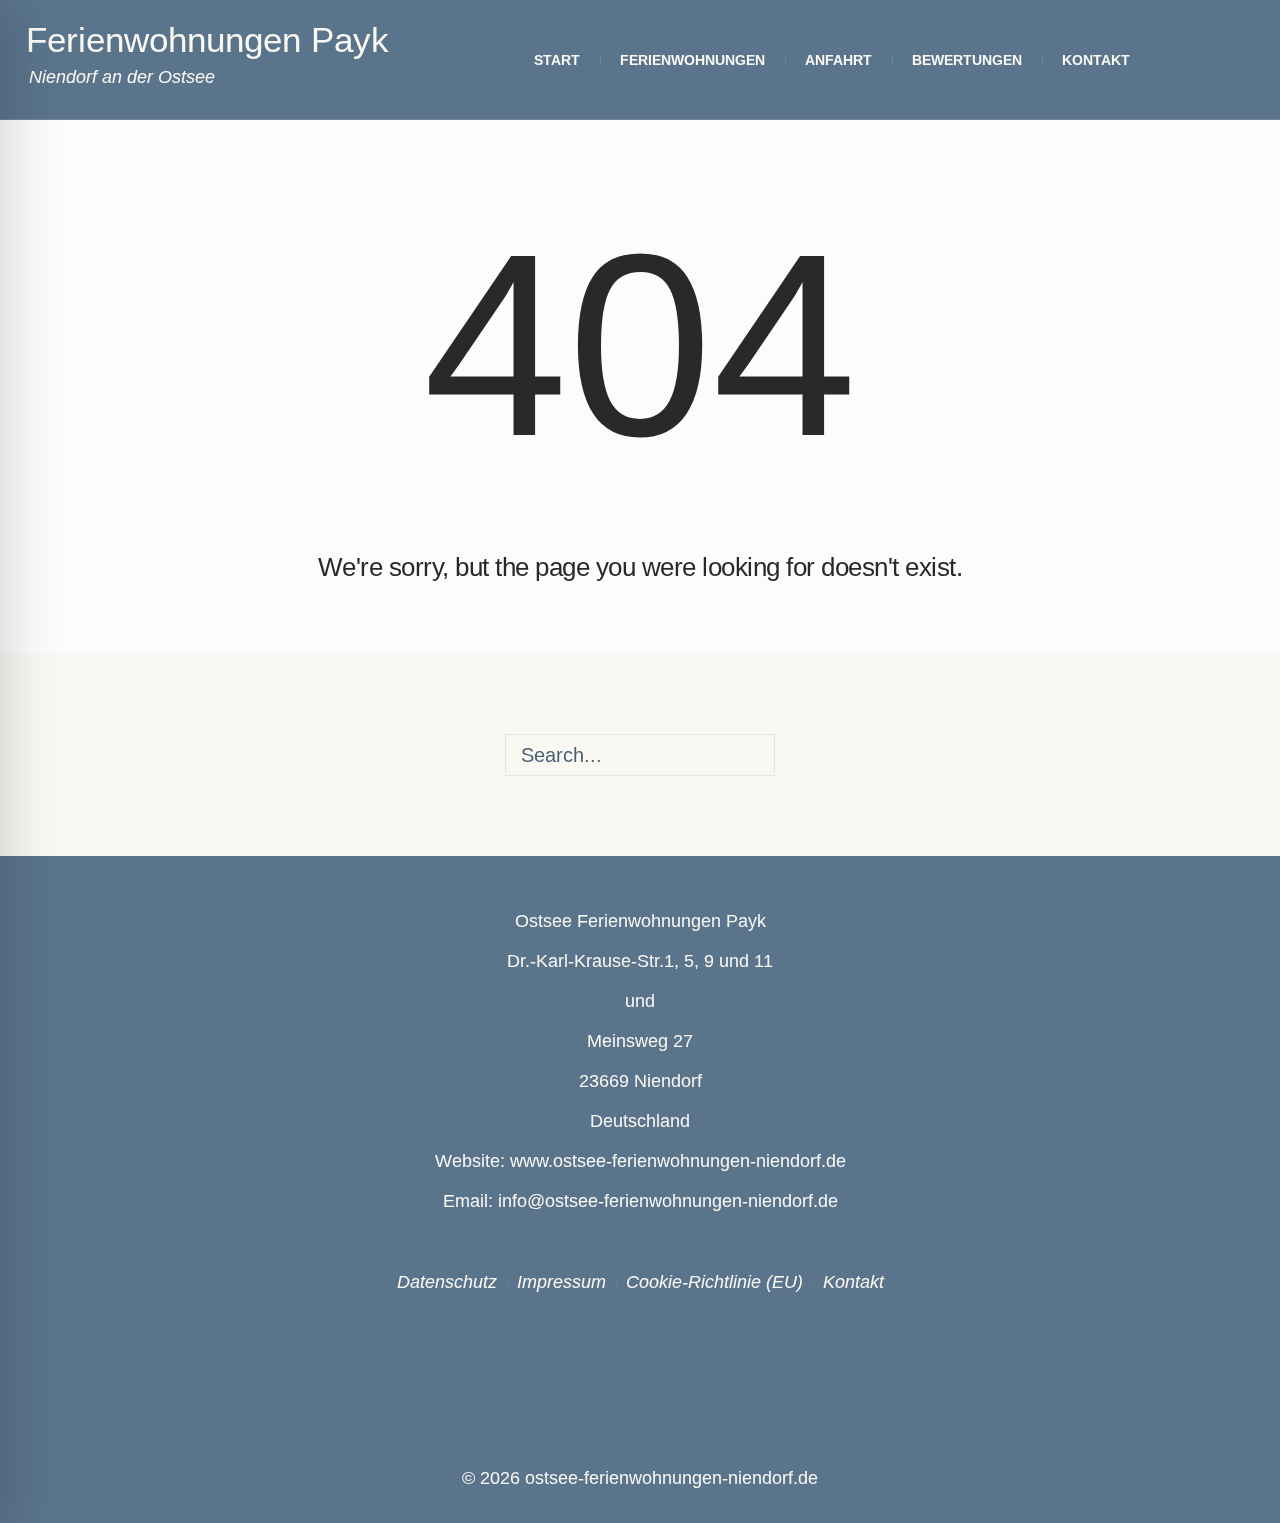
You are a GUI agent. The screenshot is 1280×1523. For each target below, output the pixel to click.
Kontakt (853, 1282)
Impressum (561, 1282)
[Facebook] (598, 1359)
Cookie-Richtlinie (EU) (714, 1282)
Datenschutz (447, 1282)
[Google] (683, 1359)
